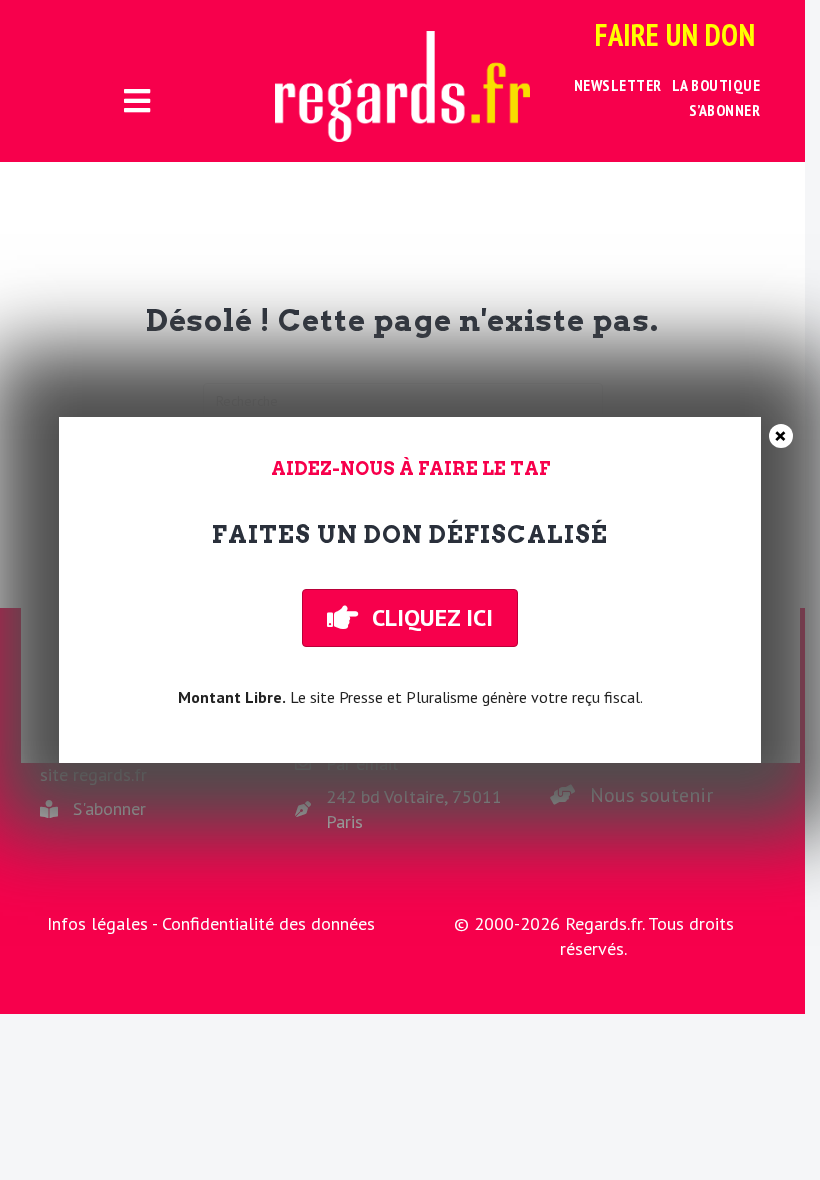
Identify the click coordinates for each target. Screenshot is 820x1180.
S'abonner (109, 808)
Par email (362, 763)
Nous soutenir (651, 795)
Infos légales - (104, 923)
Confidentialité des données (268, 923)
